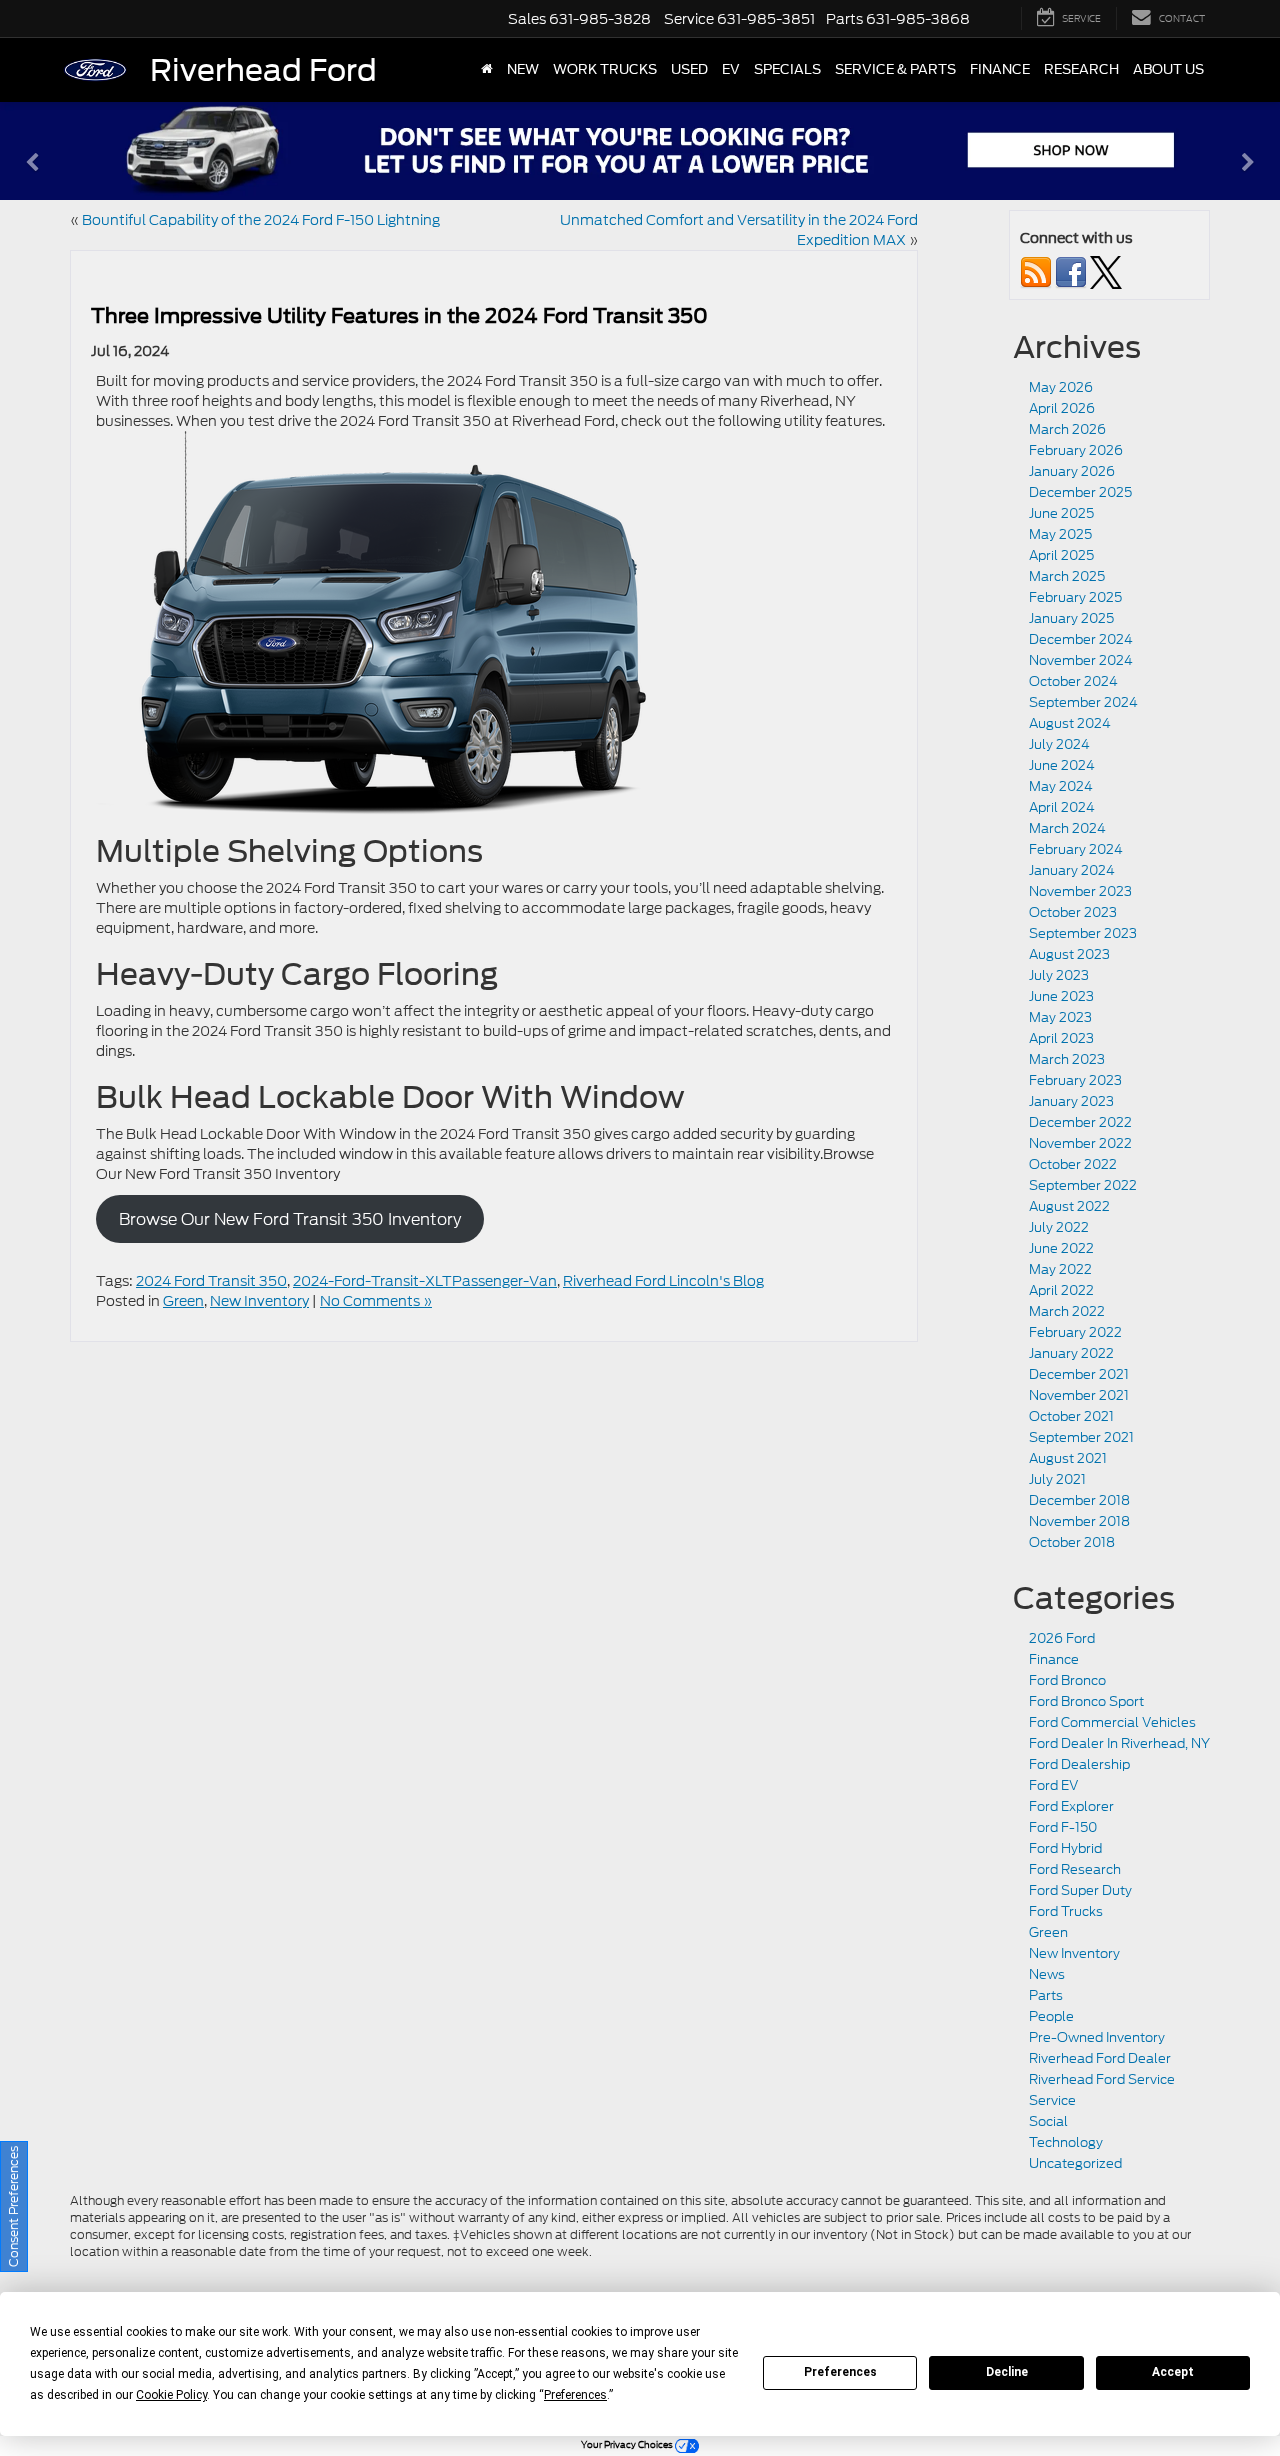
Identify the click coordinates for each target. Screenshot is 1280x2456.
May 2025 (1060, 534)
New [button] (523, 69)
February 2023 (1075, 1080)
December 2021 (1079, 1374)
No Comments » (376, 1301)
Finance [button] (1000, 69)
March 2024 (1067, 828)
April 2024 (1062, 807)
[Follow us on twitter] (1106, 271)
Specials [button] (787, 69)
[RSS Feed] (1036, 271)
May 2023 (1060, 1017)
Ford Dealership (1079, 1764)
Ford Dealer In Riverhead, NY (1119, 1743)
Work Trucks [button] (605, 69)
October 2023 (1073, 912)
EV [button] (731, 69)
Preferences (840, 2372)
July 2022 (1059, 1227)
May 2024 (1061, 786)
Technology (1066, 2142)
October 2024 (1073, 681)
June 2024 (1062, 765)
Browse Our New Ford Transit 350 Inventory (290, 1219)
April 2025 (1061, 555)
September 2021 (1081, 1437)
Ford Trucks (1066, 1911)
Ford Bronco (1067, 1680)
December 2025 (1080, 492)
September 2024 (1083, 702)
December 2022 (1080, 1122)
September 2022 (1083, 1185)
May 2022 (1060, 1269)
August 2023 (1069, 954)
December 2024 (1081, 639)
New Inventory (259, 1301)
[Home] (487, 70)
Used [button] (689, 69)
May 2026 (1061, 387)
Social (1048, 2121)
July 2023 (1059, 975)
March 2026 (1067, 429)
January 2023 (1071, 1101)
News (1047, 1974)
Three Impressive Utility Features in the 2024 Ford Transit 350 (399, 316)
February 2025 (1075, 597)
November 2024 (1081, 660)
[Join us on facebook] (1071, 271)
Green (183, 1301)
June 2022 (1061, 1248)
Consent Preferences (13, 2206)
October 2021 (1071, 1416)
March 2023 (1067, 1059)
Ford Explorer (1071, 1806)
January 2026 (1072, 471)
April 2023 (1061, 1038)
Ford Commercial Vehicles (1112, 1722)
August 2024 (1070, 723)
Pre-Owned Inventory (1097, 2037)
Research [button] (1081, 69)
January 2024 (1072, 870)
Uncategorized (1075, 2163)
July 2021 (1057, 1479)
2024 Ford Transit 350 (211, 1281)
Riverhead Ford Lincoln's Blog (663, 1281)
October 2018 (1072, 1542)
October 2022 (1073, 1164)
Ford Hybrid (1065, 1848)
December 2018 (1079, 1500)
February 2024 (1076, 849)
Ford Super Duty (1080, 1890)
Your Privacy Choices (628, 2444)
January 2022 (1071, 1353)
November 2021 (1079, 1395)
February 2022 (1075, 1332)
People (1051, 2016)
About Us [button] (1168, 69)
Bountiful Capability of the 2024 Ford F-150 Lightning (261, 220)
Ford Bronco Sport (1086, 1701)
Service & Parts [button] (895, 69)
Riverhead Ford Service (1102, 2079)
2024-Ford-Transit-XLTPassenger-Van (425, 1281)
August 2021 (1068, 1458)
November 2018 (1079, 1521)
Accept (1173, 2372)
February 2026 (1076, 450)
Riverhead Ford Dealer (1100, 2058)
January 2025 (1071, 618)
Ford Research (1075, 1869)
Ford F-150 (1063, 1827)
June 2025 (1061, 513)
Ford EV (1053, 1785)
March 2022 (1067, 1311)
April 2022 (1061, 1290)
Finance (1054, 1659)
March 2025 (1067, 576)
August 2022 (1069, 1206)
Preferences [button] (575, 2395)
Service (1052, 2100)
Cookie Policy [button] (171, 2395)
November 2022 (1080, 1143)
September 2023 (1083, 933)
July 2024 (1059, 744)
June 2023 (1061, 996)
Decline (1007, 2372)
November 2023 (1080, 891)
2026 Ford (1062, 1638)
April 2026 (1062, 408)
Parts (1046, 1995)
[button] (32, 175)
